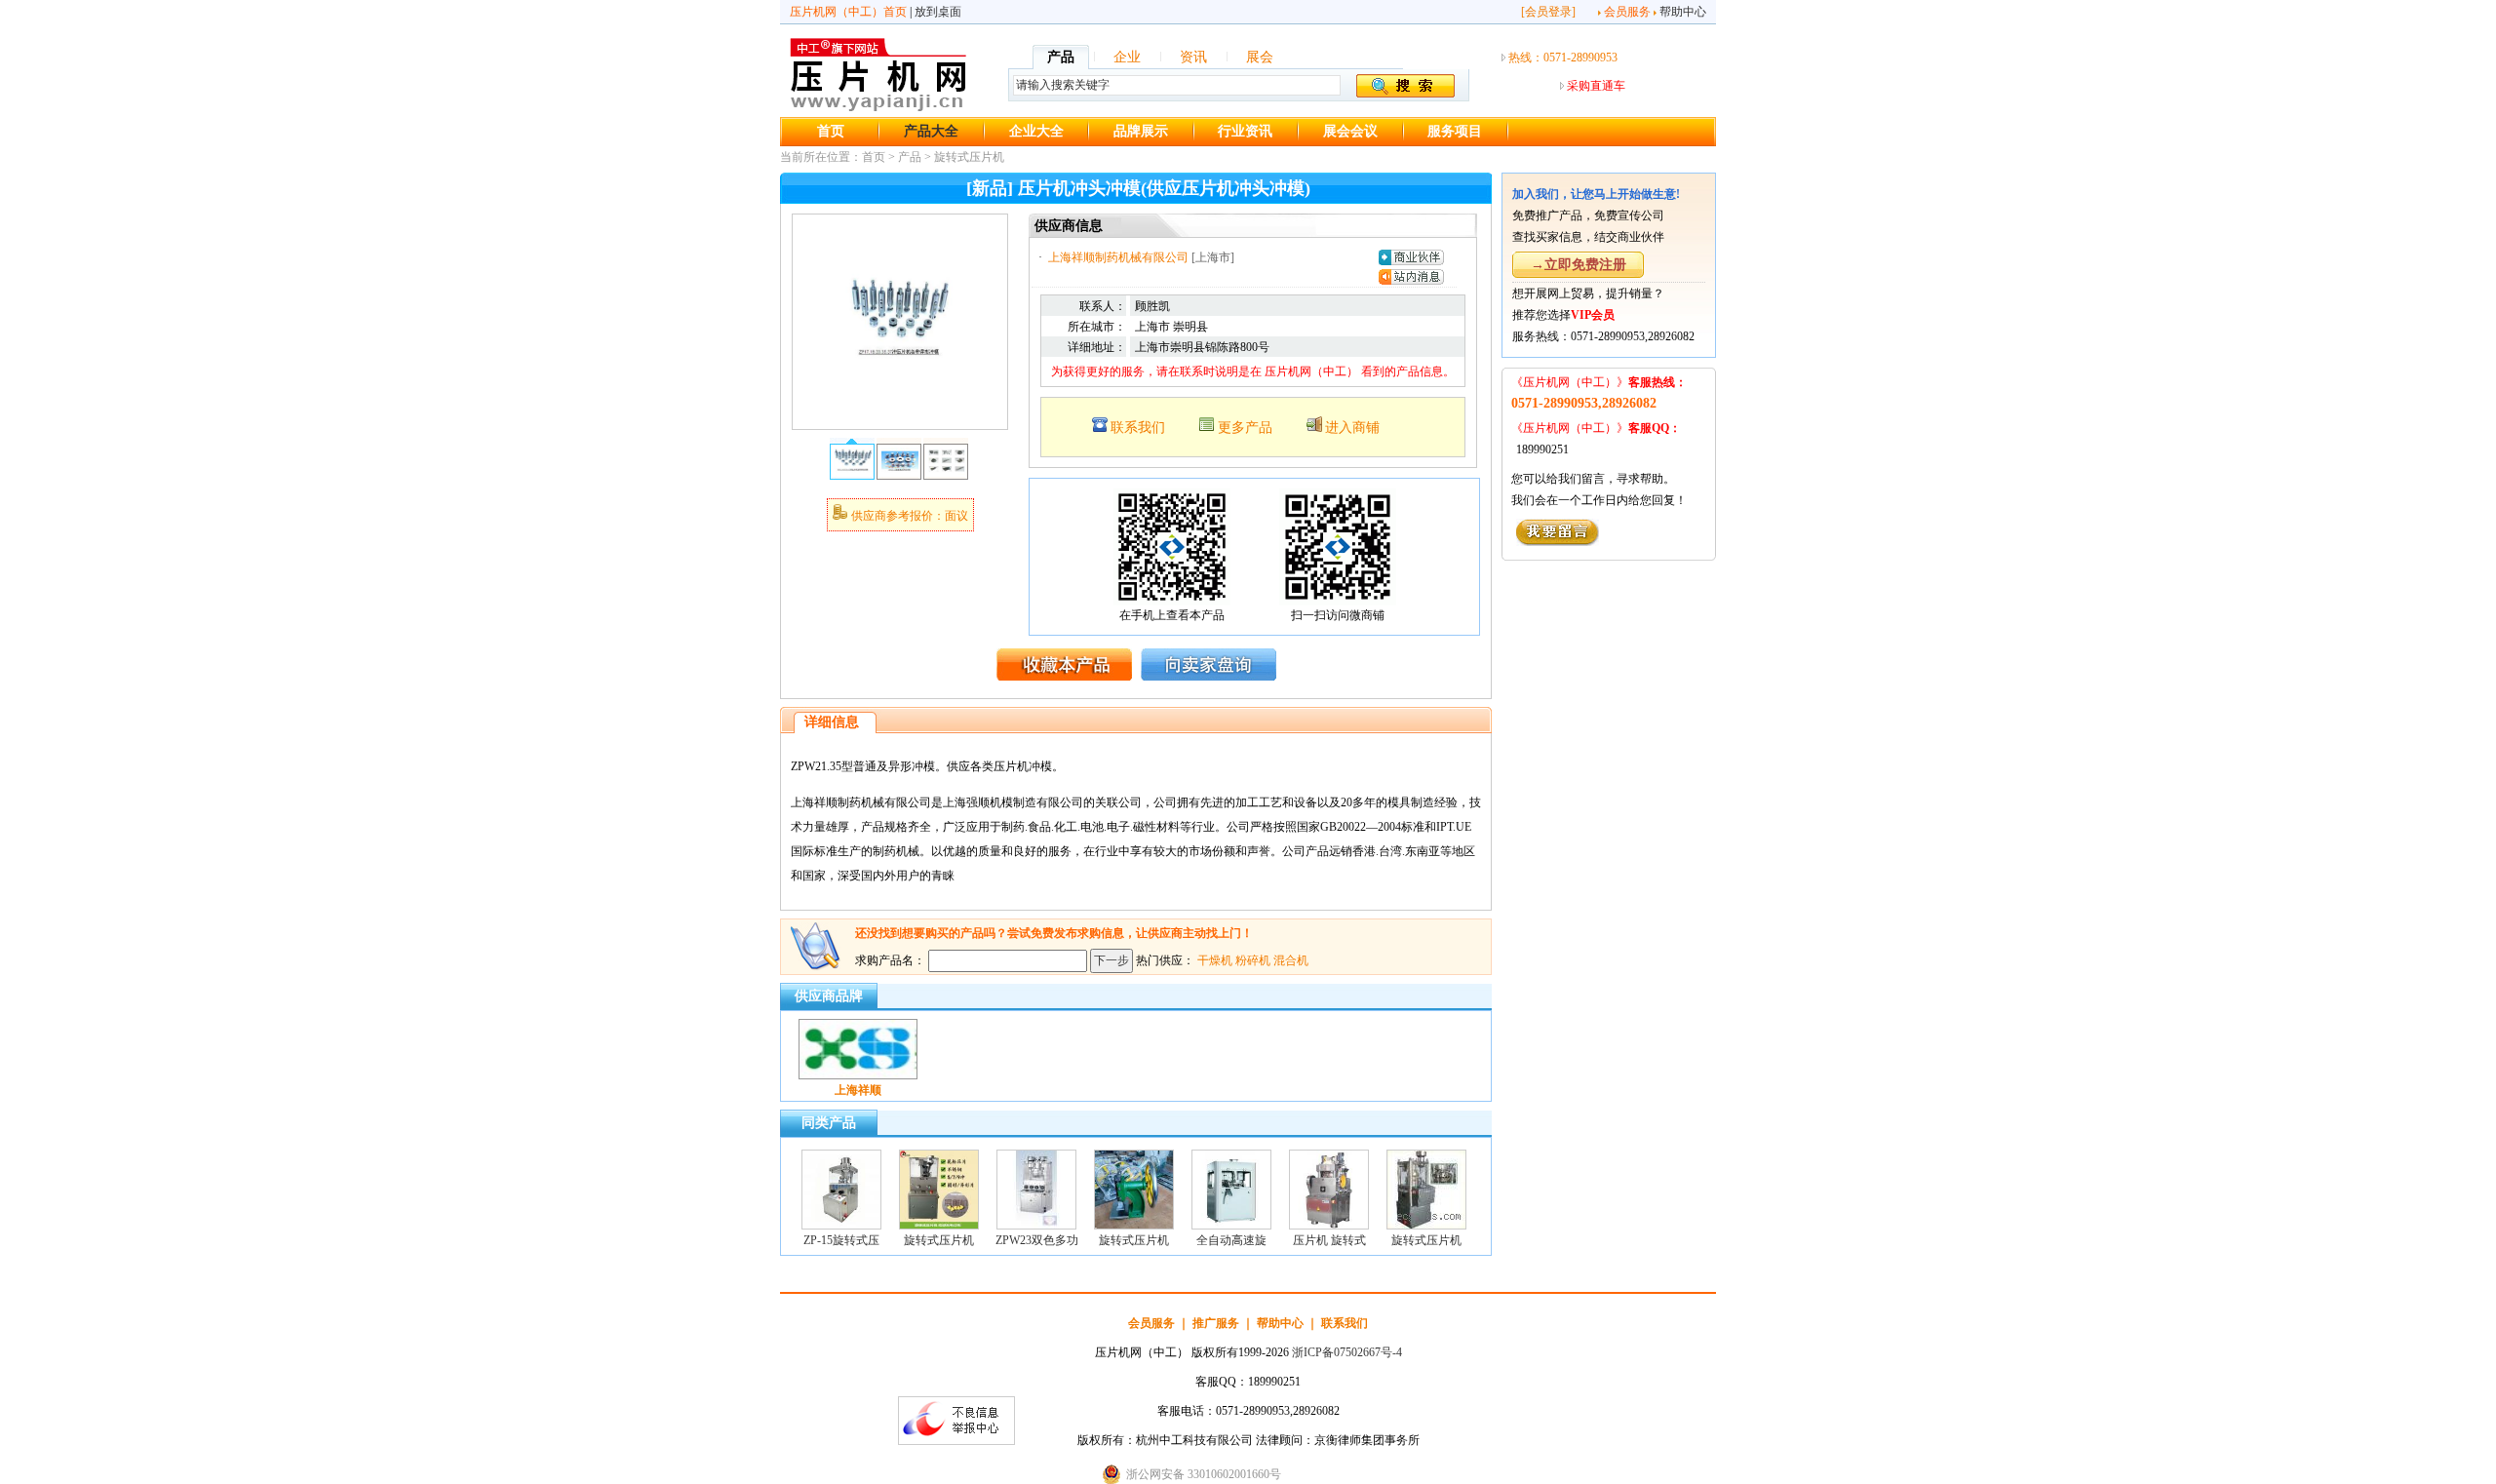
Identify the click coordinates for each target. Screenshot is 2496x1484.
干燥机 (1215, 960)
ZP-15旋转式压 (841, 1240)
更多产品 (1245, 428)
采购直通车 (1596, 86)
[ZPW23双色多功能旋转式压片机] (1036, 1226)
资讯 (1193, 57)
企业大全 (1036, 131)
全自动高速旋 (1231, 1240)
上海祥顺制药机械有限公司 (1118, 257)
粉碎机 (1253, 960)
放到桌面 (938, 12)
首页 (831, 131)
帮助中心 (1683, 12)
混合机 (1291, 960)
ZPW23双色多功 (1037, 1240)
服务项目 (1455, 131)
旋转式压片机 (969, 157)
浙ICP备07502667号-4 (1347, 1352)
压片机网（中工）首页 (848, 12)
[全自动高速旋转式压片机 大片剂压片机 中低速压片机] (1231, 1226)
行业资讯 (1245, 131)
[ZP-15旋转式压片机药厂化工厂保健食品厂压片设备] (841, 1226)
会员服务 (1627, 12)
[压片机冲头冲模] (900, 415)
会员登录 (1548, 12)
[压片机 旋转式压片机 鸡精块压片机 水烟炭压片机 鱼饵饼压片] (1329, 1226)
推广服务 (1216, 1323)
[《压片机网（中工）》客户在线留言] (1558, 542)
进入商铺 (1352, 428)
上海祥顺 (858, 1090)
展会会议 (1350, 131)
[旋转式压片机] (939, 1226)
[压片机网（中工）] (878, 108)
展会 (1260, 57)
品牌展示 (1141, 131)
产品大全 (931, 131)
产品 (1061, 57)
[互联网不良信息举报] (956, 1441)
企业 (1127, 57)
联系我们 (1138, 428)
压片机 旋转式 (1329, 1240)
